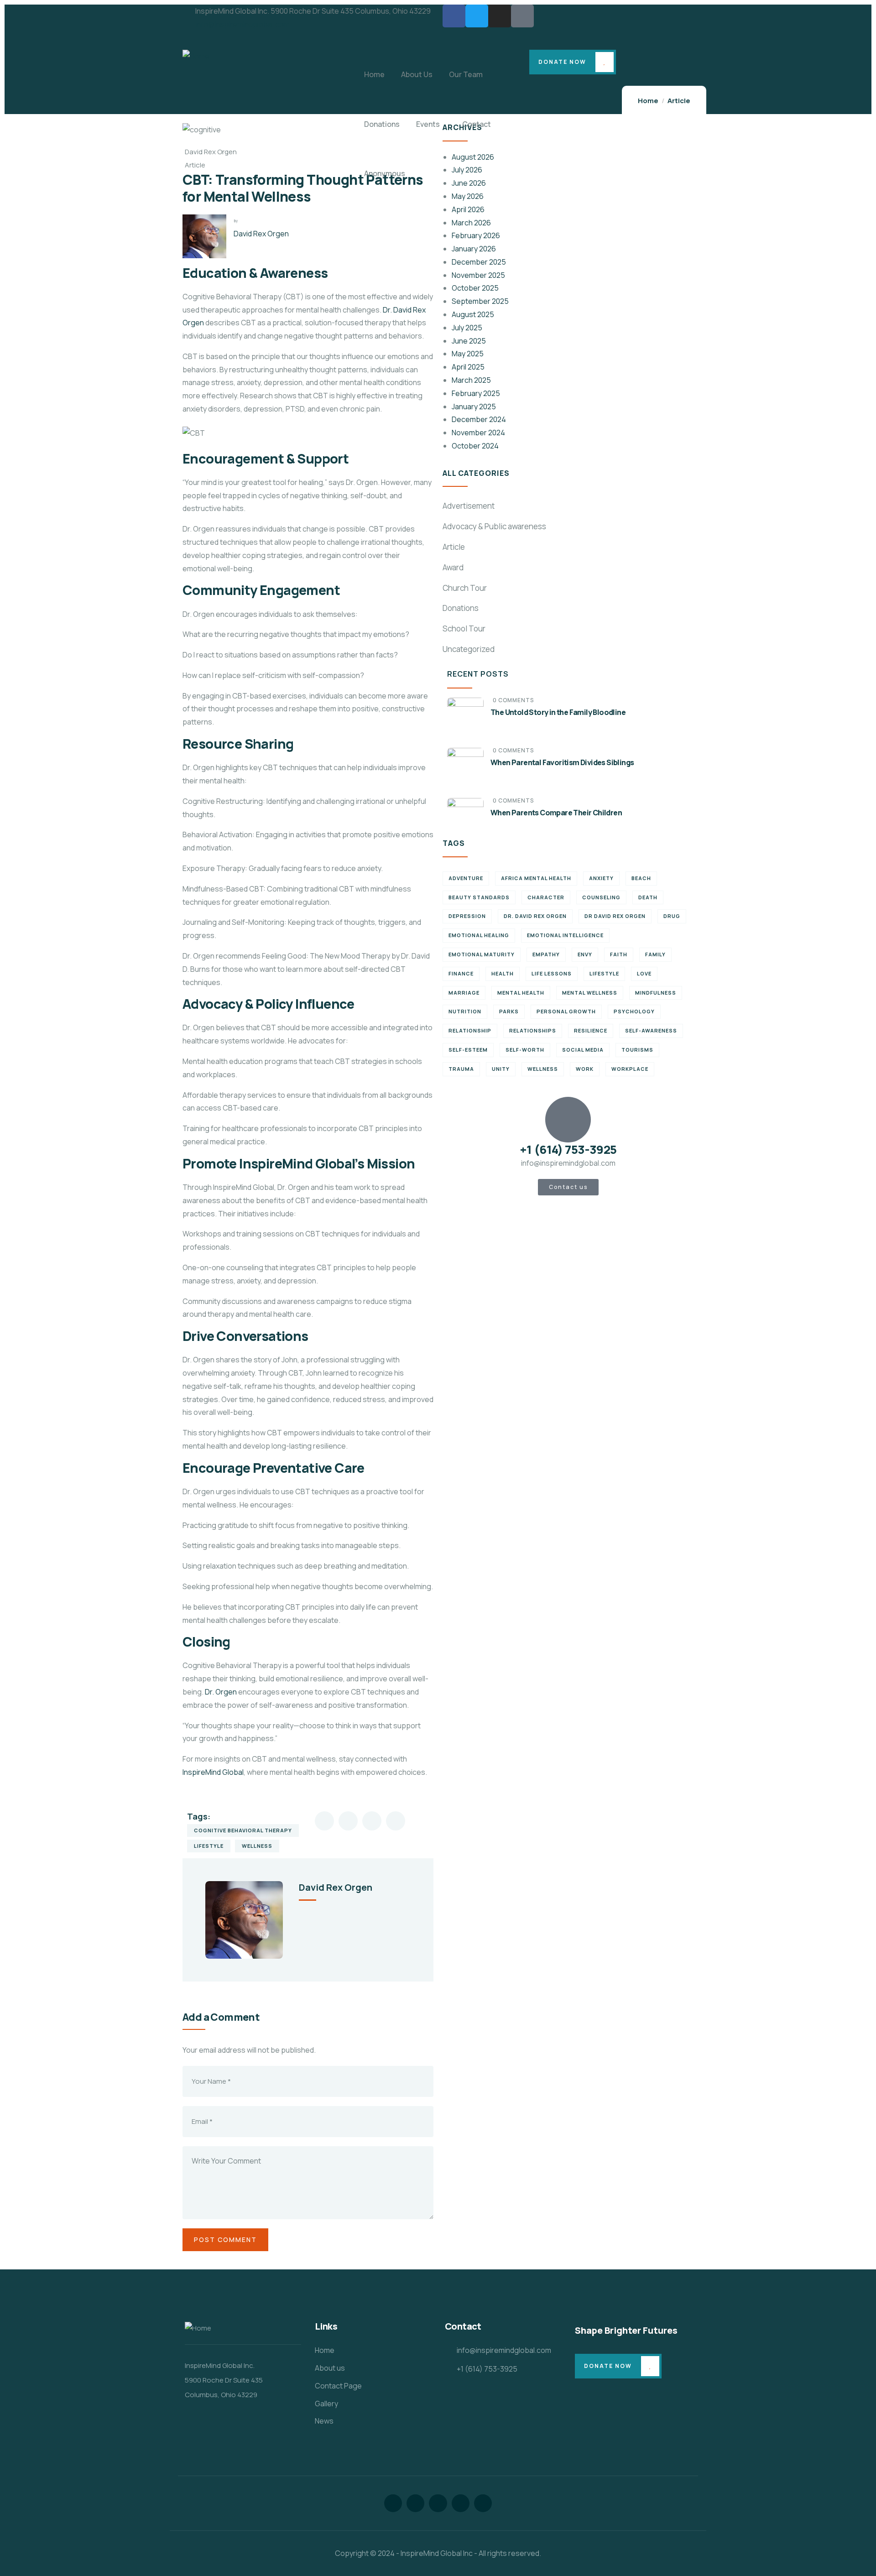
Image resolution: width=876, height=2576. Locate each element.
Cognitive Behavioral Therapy (243, 1830)
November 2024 (478, 433)
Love (644, 973)
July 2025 (467, 328)
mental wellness (590, 993)
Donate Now (562, 62)
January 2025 (474, 407)
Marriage (464, 993)
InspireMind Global (213, 1772)
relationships (533, 1030)
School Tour (464, 628)
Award (453, 567)
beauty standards (479, 897)
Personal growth (566, 1011)
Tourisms (637, 1050)
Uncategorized (469, 649)
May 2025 (468, 354)
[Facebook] (454, 16)
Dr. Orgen (221, 1692)
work (585, 1069)
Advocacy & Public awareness (494, 526)
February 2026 (476, 235)
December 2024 (479, 419)
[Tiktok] (522, 16)
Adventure (466, 878)
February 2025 (476, 393)
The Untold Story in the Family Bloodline (558, 712)
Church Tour (465, 588)
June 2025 (469, 341)
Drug (672, 916)
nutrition (465, 1011)
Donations (461, 608)
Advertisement (469, 506)
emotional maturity (482, 954)
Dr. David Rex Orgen (535, 916)
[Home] (196, 56)
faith (619, 954)
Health (503, 973)
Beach (641, 878)
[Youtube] (483, 2503)
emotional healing (479, 935)
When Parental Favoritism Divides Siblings (562, 762)
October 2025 (475, 288)
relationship (470, 1030)
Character (546, 897)
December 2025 (479, 262)
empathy (546, 954)
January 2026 (474, 249)
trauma (461, 1069)
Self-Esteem (468, 1050)
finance (461, 973)
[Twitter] (477, 16)
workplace (630, 1069)
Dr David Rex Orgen (615, 916)
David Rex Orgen (261, 234)
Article (454, 547)
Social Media (583, 1050)
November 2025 (478, 275)
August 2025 (473, 314)
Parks (509, 1011)
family (655, 954)
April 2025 (468, 367)
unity (501, 1069)
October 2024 (475, 446)
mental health (521, 993)
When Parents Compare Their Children (556, 813)
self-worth (525, 1050)
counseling (601, 897)
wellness (257, 1846)
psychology (634, 1011)
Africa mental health (536, 878)
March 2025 (471, 380)
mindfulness (656, 993)
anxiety (601, 878)
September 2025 (480, 301)
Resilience (591, 1030)
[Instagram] (500, 16)
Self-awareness (651, 1030)
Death (648, 897)
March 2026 (471, 223)
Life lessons (552, 973)
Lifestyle (209, 1846)
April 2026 (468, 209)
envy (585, 954)
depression (467, 916)
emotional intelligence (565, 935)
